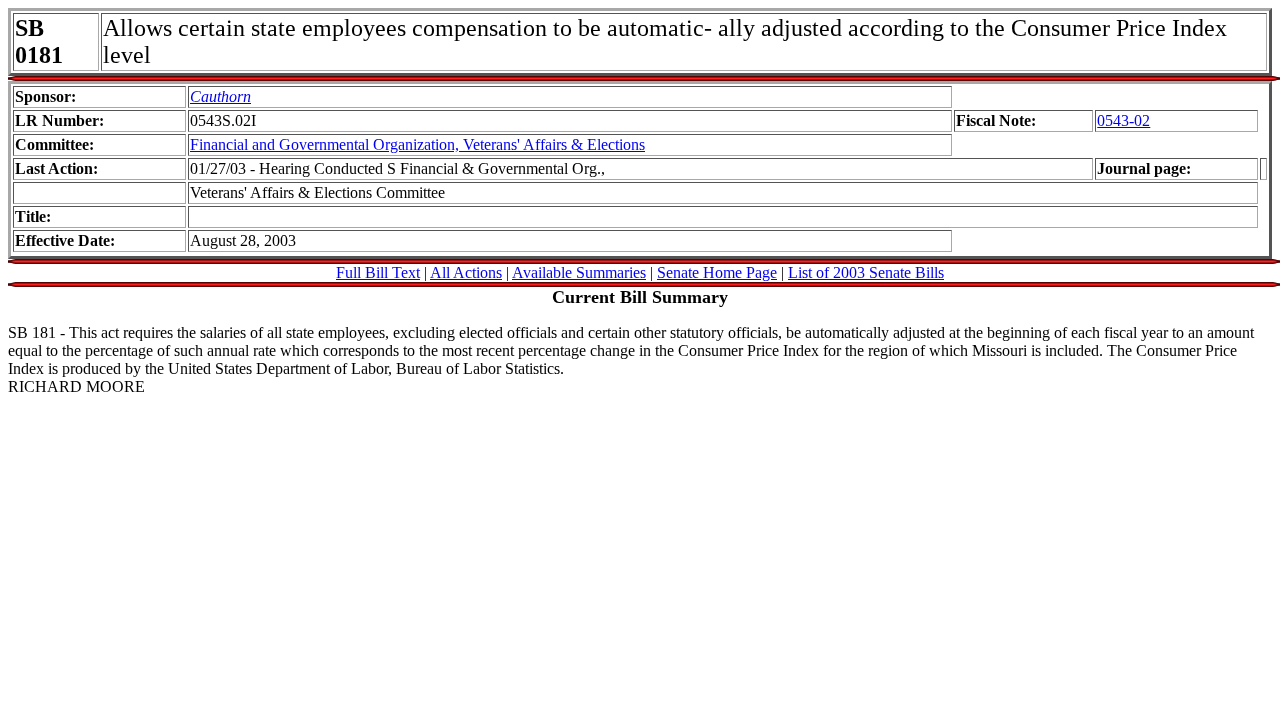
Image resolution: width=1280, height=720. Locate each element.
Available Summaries (579, 272)
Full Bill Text (378, 272)
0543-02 (1123, 120)
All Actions (466, 272)
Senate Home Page (717, 272)
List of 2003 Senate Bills (866, 272)
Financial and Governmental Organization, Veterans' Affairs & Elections (417, 144)
